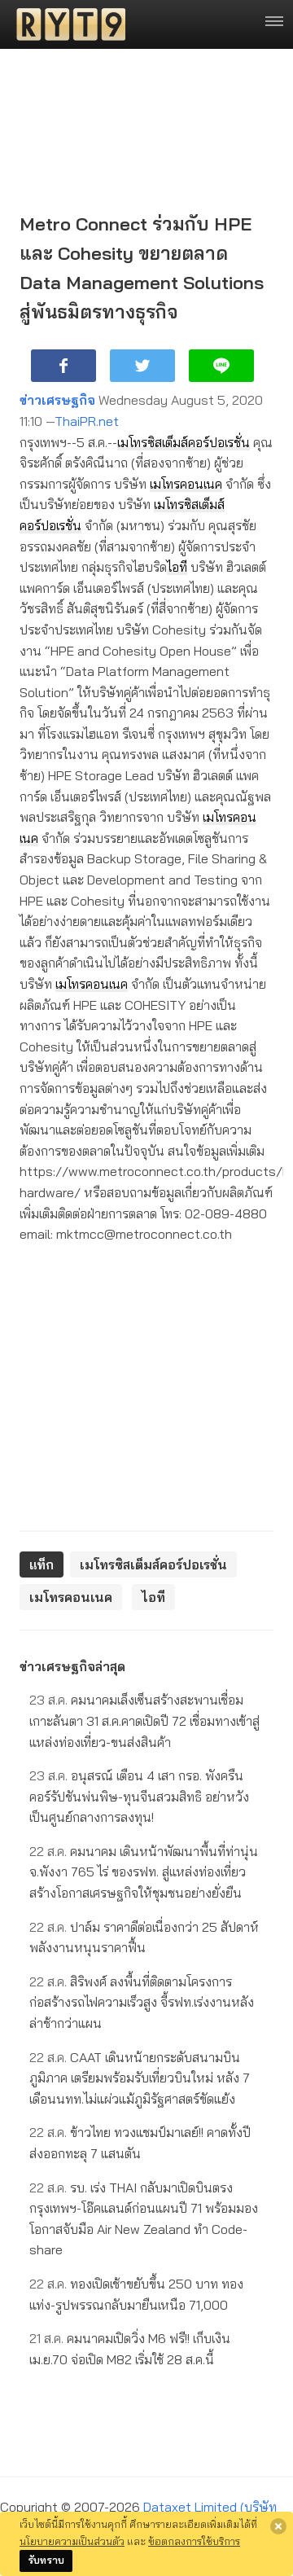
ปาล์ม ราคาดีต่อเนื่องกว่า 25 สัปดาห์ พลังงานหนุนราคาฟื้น (144, 1937)
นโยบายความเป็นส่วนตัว (72, 2541)
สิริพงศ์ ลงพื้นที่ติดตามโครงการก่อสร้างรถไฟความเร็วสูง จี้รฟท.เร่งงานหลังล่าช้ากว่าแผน (142, 2002)
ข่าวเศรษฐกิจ (57, 400)
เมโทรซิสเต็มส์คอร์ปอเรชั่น (184, 442)
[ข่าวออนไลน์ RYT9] (66, 24)
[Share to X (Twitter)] (142, 366)
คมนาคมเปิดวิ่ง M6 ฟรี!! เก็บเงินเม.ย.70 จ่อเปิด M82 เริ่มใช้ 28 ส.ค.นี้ (130, 2349)
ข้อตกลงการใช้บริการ (194, 2541)
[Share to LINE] (221, 366)
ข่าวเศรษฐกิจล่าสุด (72, 1666)
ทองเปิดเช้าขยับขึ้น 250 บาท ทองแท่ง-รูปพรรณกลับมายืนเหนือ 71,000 (136, 2294)
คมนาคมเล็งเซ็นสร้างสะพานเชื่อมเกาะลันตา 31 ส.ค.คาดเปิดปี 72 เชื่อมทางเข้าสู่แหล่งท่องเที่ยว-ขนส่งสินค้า (144, 1720)
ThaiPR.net (87, 421)
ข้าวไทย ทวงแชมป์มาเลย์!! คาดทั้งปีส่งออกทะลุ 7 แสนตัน (140, 2143)
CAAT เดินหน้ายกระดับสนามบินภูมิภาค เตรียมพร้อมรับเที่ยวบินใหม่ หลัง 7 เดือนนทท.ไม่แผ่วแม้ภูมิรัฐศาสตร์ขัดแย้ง (140, 2078)
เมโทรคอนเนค (186, 484)
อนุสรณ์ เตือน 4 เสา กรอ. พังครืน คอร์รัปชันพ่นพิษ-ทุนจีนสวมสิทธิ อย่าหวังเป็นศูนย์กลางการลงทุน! (139, 1796)
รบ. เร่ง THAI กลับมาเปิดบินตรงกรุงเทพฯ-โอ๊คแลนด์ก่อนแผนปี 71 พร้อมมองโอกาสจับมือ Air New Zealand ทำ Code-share (144, 2219)
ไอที (177, 567)
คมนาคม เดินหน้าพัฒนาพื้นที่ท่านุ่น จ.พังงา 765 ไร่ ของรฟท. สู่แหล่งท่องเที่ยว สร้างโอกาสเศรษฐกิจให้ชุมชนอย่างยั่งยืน (144, 1872)
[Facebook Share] (63, 366)
